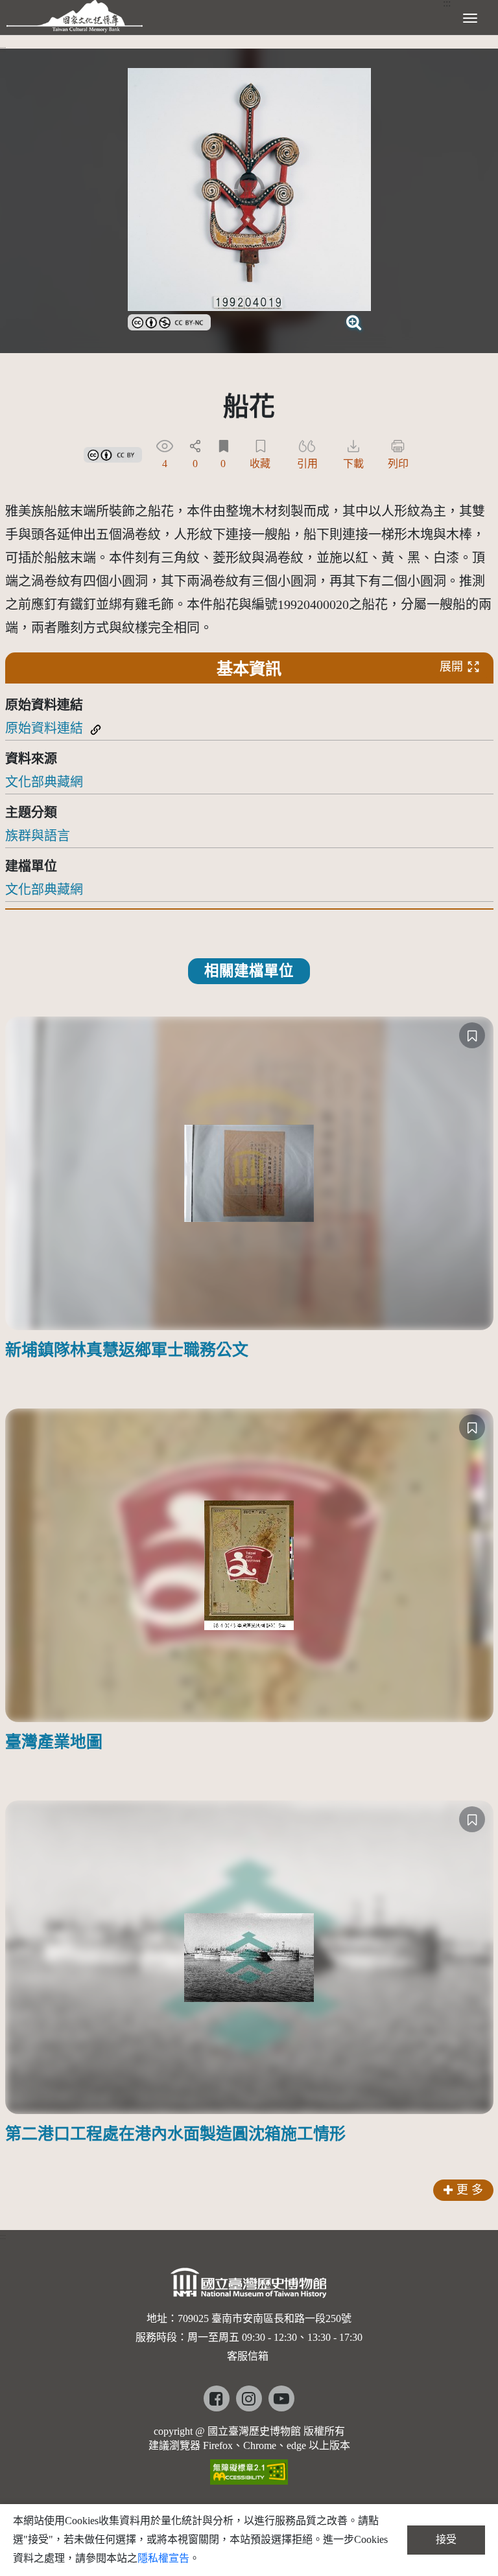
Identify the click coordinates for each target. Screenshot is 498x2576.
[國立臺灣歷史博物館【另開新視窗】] (249, 2287)
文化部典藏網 (44, 782)
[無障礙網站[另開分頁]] (249, 2467)
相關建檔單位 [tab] (249, 971)
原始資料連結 (44, 728)
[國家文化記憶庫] (75, 16)
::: (3, 49)
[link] (169, 321)
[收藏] (472, 1035)
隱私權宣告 (163, 2558)
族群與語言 (38, 836)
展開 (451, 667)
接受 (446, 2539)
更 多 (470, 2190)
